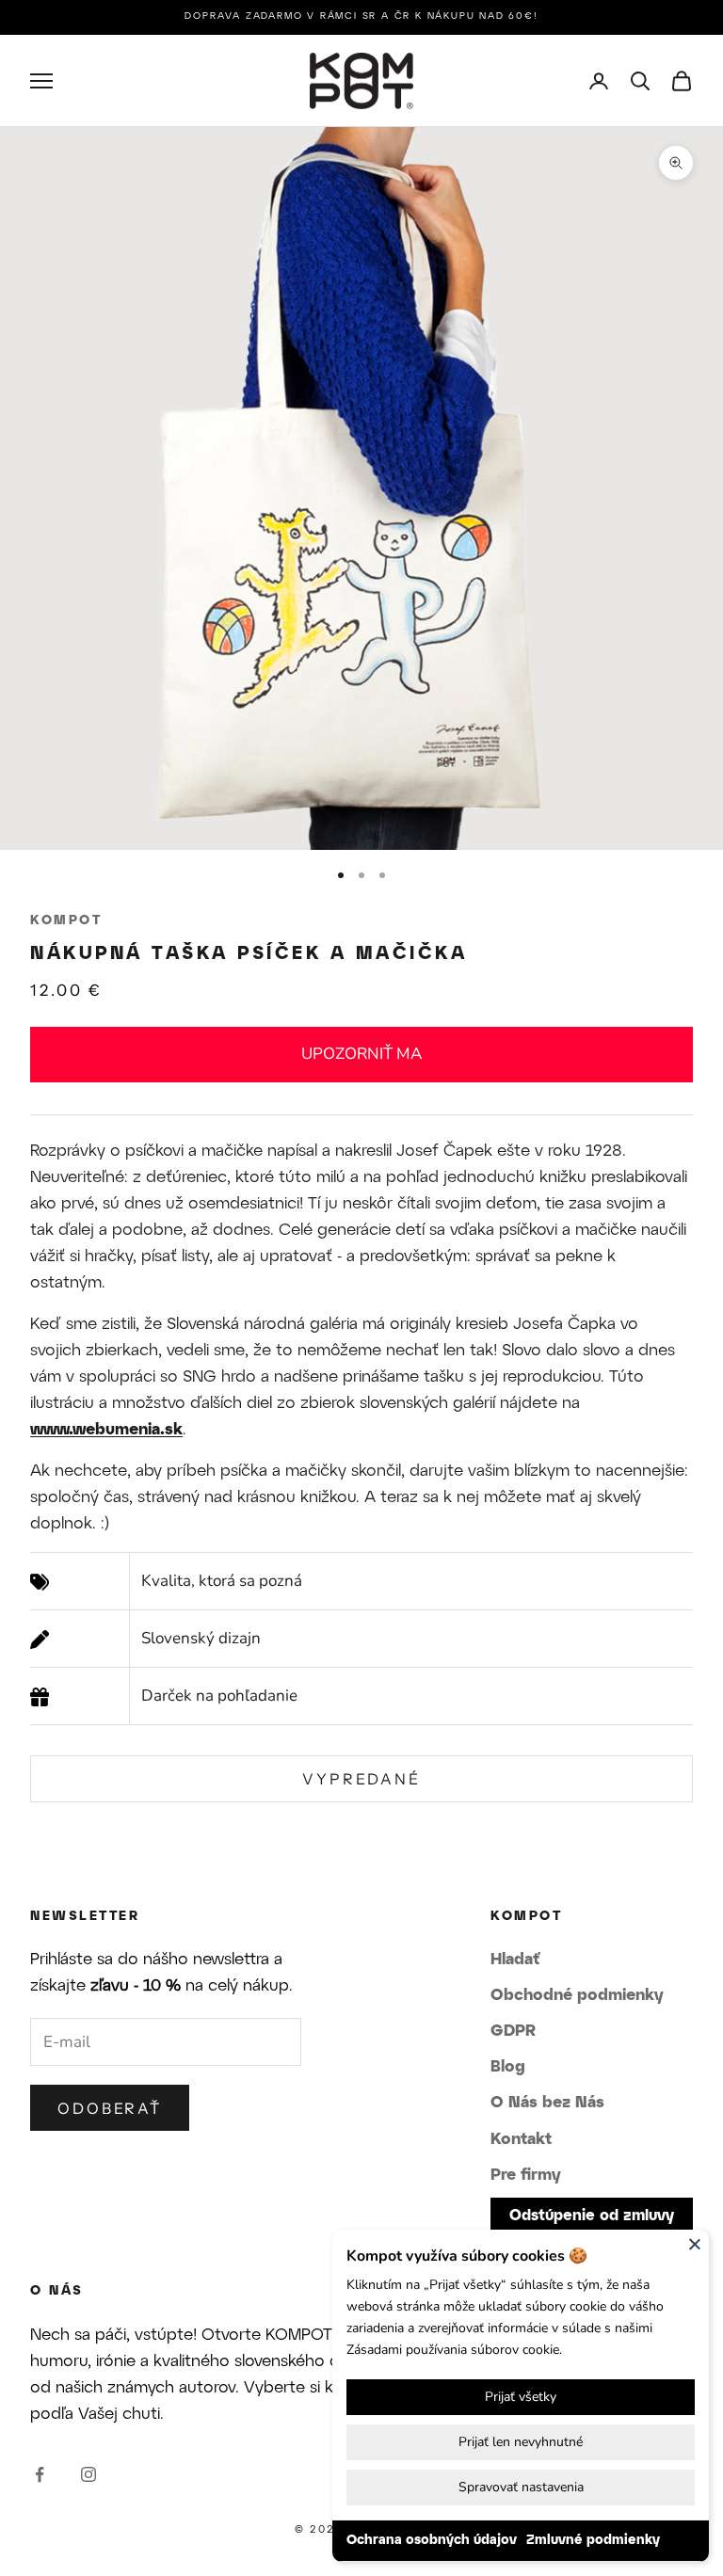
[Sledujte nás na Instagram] (88, 2474)
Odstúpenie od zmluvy (592, 2216)
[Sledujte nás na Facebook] (40, 2474)
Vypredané (361, 1779)
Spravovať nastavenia (521, 2487)
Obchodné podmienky (577, 1995)
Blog (508, 2067)
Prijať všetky (521, 2397)
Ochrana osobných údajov (432, 2541)
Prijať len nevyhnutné (521, 2442)
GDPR (513, 2031)
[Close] (695, 2244)
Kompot (66, 921)
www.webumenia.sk (106, 1430)
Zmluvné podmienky (593, 2541)
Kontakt (521, 2139)
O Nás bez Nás (547, 2103)
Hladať (515, 1960)
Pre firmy (526, 2175)
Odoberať (110, 2108)
